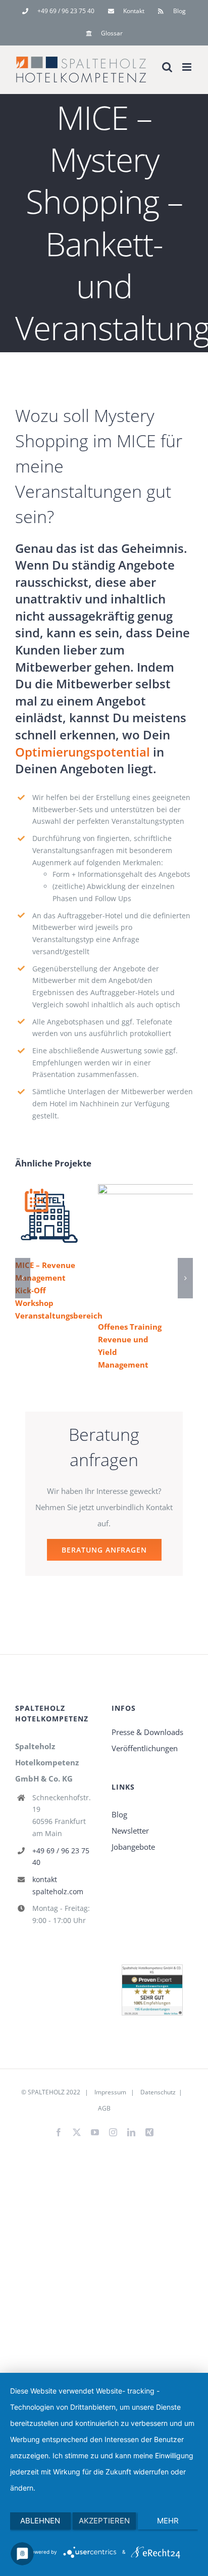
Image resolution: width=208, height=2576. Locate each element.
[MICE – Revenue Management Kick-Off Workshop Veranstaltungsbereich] (49, 1218)
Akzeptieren (104, 2521)
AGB (104, 2108)
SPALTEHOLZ (46, 2092)
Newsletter (130, 1831)
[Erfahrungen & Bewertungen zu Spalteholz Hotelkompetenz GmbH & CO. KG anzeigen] (152, 1973)
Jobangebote (133, 1847)
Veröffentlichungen (145, 1748)
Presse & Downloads (147, 1732)
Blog (119, 1814)
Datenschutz (157, 2092)
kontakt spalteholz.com (58, 1885)
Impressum (110, 2092)
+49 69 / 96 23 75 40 (61, 1857)
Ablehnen (40, 2521)
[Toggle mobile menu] (188, 67)
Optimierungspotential (83, 752)
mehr (168, 2521)
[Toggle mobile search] (167, 67)
